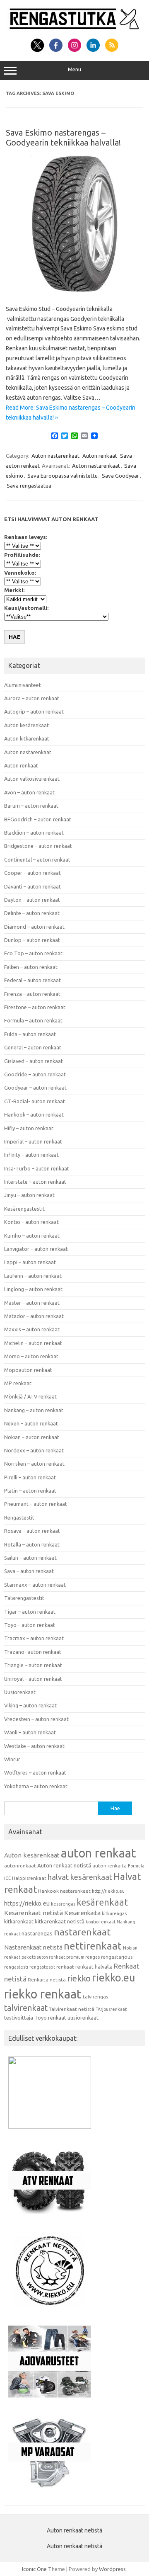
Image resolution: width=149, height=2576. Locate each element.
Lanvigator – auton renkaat (36, 1249)
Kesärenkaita (82, 1913)
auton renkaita (109, 1866)
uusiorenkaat (83, 2018)
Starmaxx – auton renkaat (35, 1585)
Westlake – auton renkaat (34, 1746)
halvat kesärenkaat (80, 1877)
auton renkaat (99, 1853)
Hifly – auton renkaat (29, 1128)
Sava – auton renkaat (29, 1571)
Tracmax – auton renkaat (34, 1638)
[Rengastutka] (74, 29)
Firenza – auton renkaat (32, 994)
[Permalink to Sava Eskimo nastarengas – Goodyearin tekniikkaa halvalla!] (74, 291)
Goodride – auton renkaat (35, 1074)
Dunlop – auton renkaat (32, 940)
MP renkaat (18, 1383)
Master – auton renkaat (32, 1303)
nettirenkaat (93, 1946)
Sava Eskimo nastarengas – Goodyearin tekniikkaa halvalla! (63, 137)
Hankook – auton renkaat (34, 1114)
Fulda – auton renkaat (30, 1034)
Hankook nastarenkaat (64, 1891)
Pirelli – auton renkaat (30, 1477)
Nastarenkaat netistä (33, 1947)
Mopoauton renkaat (28, 1370)
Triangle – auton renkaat (33, 1665)
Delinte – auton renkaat (32, 913)
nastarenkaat (82, 1932)
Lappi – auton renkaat (30, 1262)
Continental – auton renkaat (37, 859)
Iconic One (34, 2569)
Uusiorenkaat (20, 1692)
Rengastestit (19, 1517)
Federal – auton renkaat (32, 980)
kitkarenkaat (19, 1921)
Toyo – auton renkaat (30, 1625)
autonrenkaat (20, 1866)
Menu (74, 69)
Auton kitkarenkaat (27, 738)
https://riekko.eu (27, 1903)
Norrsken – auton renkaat (34, 1464)
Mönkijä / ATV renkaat (30, 1396)
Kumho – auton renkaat (32, 1236)
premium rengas (83, 1957)
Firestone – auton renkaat (35, 1007)
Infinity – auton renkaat (31, 1155)
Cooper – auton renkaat (32, 873)
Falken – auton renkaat (31, 967)
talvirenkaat (26, 2008)
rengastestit (42, 1967)
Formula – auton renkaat (33, 1020)
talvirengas (95, 1997)
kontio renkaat (101, 1922)
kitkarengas (114, 1913)
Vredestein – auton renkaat (36, 1719)
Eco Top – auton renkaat (33, 953)
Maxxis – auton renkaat (32, 1329)
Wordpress (112, 2569)
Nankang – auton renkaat (34, 1410)
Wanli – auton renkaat (30, 1732)
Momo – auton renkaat (31, 1356)
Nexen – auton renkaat (31, 1423)
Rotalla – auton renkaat (32, 1544)
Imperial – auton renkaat (33, 1141)
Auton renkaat (100, 456)
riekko (79, 1978)
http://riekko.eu (108, 1891)
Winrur (12, 1759)
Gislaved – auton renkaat (34, 1061)
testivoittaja (19, 2018)
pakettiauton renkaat (43, 1957)
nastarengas (37, 1934)
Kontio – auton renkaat (31, 1222)
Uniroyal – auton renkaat (33, 1679)
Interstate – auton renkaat (35, 1182)
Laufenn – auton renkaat (33, 1276)
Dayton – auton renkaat (32, 900)
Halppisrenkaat (29, 1878)
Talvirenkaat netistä (72, 2009)
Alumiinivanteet (23, 685)
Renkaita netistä (47, 1980)
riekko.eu (113, 1978)
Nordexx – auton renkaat (34, 1450)
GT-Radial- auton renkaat (35, 1101)
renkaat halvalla (94, 1967)
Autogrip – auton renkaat (34, 711)
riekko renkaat (43, 1994)
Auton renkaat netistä (64, 1866)
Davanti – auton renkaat (32, 886)
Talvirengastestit (24, 1598)
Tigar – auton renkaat (30, 1612)
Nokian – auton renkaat (32, 1437)
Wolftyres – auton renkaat (35, 1772)
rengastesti (16, 1967)
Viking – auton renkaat (30, 1705)
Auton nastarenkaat (55, 456)
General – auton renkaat (33, 1047)
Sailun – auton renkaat (30, 1558)
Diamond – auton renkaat (34, 927)
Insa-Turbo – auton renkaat (37, 1168)
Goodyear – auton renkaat (35, 1088)
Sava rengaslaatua (29, 486)
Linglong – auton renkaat (33, 1289)
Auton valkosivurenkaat (32, 779)
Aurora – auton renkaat (32, 698)
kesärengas (63, 1904)
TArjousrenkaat (111, 2009)
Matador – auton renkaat (34, 1316)
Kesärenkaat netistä (34, 1913)
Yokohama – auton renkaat (36, 1786)
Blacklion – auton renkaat (34, 833)
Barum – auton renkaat (31, 806)
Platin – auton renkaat (30, 1491)
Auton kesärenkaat (26, 725)
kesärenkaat (102, 1902)
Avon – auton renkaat (29, 792)
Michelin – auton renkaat (33, 1343)
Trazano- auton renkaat (33, 1652)
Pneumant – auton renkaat (36, 1504)
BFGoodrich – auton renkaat (38, 819)
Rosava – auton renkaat (32, 1531)
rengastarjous (117, 1957)
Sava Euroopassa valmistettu (62, 476)
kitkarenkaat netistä (60, 1922)
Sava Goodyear (120, 476)
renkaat (65, 1967)
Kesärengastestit (24, 1209)
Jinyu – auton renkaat (29, 1195)
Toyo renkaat (50, 2018)
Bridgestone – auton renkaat (38, 846)
